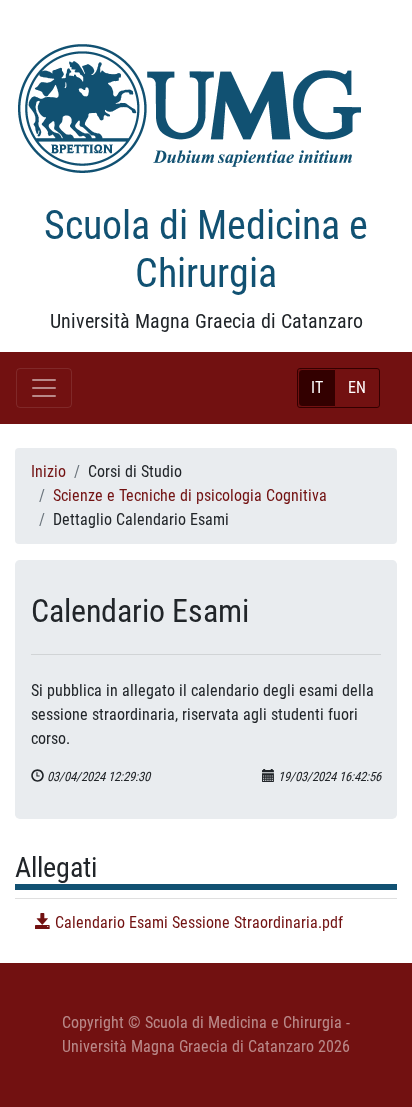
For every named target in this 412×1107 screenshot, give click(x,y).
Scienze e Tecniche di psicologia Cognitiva (190, 495)
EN (357, 387)
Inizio (48, 471)
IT (317, 387)
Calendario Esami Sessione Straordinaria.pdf (197, 922)
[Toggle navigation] (44, 388)
